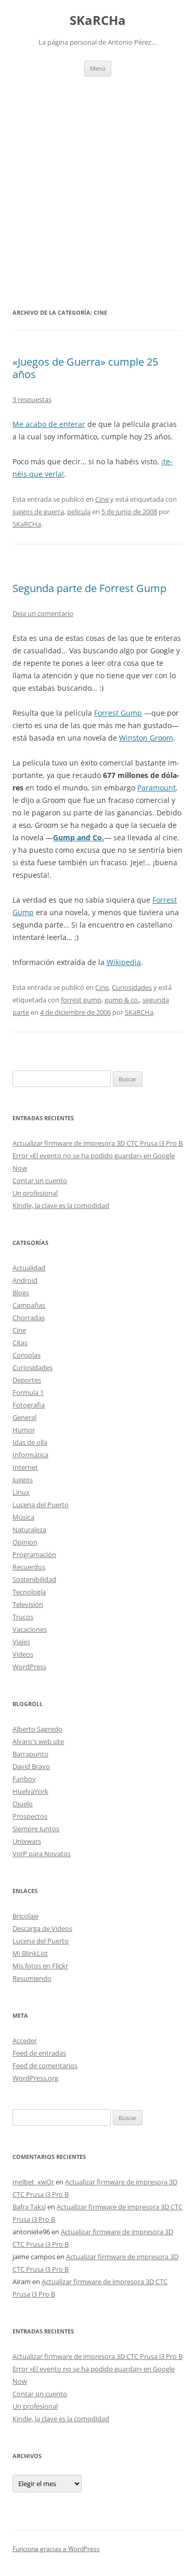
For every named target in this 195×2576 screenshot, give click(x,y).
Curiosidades (132, 987)
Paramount (157, 788)
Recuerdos (29, 1567)
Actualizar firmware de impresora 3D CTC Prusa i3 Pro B (97, 1143)
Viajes (21, 1642)
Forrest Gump (118, 713)
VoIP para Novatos (42, 1854)
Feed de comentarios (45, 2065)
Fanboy (24, 1779)
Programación (34, 1554)
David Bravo (31, 1766)
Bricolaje (25, 1916)
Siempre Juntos (36, 1829)
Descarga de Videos (42, 1928)
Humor (24, 1430)
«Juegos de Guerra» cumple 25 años (85, 368)
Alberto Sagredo (37, 1729)
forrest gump (81, 1000)
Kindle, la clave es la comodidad (61, 1205)
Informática (30, 1455)
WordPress (29, 1667)
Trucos (23, 1617)
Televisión (28, 1604)
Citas (20, 1343)
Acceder (25, 2041)
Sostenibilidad (34, 1579)
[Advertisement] (97, 191)
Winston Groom (146, 738)
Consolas (27, 1355)
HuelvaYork (30, 1791)
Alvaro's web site (38, 1741)
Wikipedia (124, 962)
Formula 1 (28, 1392)
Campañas (29, 1305)
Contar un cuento (40, 1180)
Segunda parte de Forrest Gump (89, 588)
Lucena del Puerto (41, 1505)
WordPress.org (35, 2078)
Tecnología (29, 1592)
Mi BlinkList (30, 1953)
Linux (21, 1492)
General (24, 1417)
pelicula (79, 512)
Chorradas (29, 1318)
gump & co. (122, 1000)
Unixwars (27, 1841)
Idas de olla (30, 1442)
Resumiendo (32, 1978)
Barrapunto (30, 1754)
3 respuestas (32, 399)
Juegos (23, 1480)
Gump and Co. (79, 837)
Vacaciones (30, 1629)
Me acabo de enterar (49, 424)
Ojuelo (23, 1804)
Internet (25, 1467)
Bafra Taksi (29, 2207)
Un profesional (35, 1193)
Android (25, 1280)
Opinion (25, 1542)
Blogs (21, 1293)
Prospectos (30, 1816)
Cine (102, 499)
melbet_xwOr (33, 2182)
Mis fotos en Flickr (40, 1966)
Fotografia (29, 1405)
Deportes (27, 1380)
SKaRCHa (98, 21)
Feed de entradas (39, 2053)
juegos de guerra (38, 512)
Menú (98, 68)
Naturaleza (29, 1530)
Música (23, 1517)
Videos (23, 1654)
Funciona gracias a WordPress (56, 2549)
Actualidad (29, 1268)
